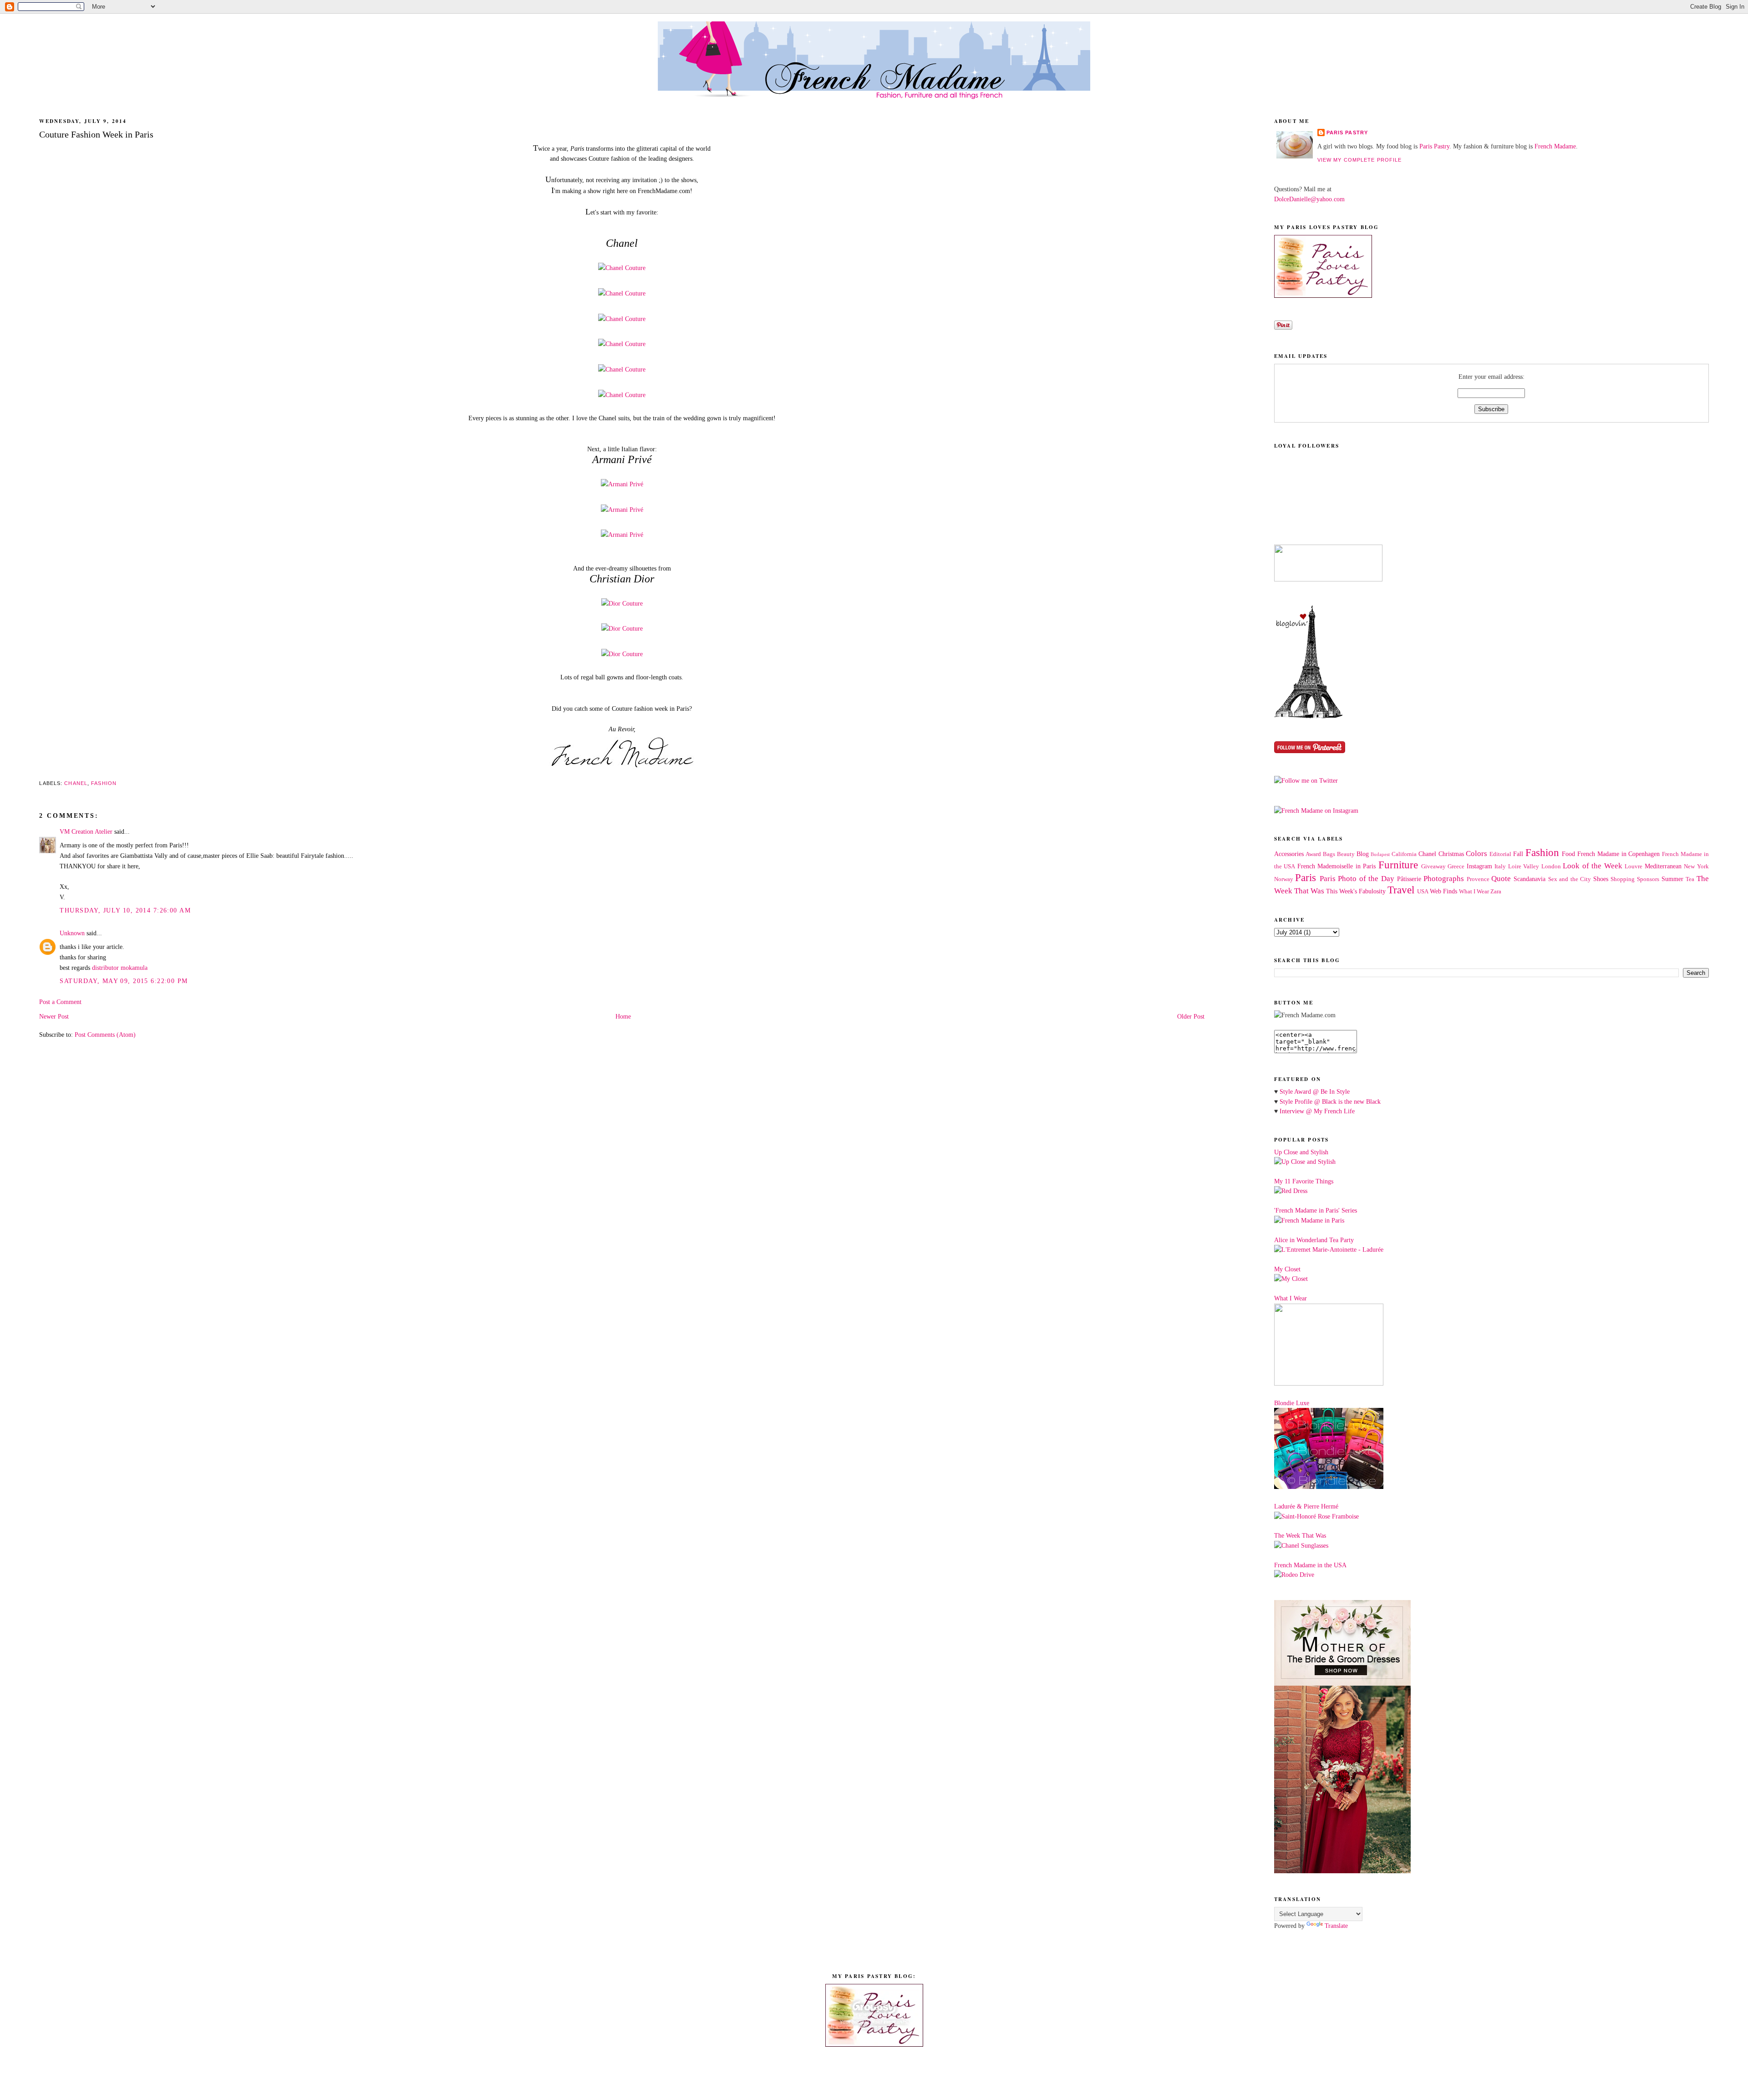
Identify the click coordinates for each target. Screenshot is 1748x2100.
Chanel (76, 783)
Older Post (1191, 1016)
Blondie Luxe (1292, 1403)
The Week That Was (1300, 1535)
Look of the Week (1592, 866)
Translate (1336, 1926)
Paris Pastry (1347, 133)
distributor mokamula (120, 968)
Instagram (1479, 866)
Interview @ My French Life (1317, 1111)
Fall (1518, 854)
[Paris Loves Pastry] (1323, 296)
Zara (1496, 892)
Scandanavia (1529, 879)
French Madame (1555, 146)
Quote (1501, 879)
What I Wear (1474, 892)
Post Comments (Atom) (105, 1035)
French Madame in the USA (1310, 1565)
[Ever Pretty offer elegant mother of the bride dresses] (1342, 1871)
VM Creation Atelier (86, 831)
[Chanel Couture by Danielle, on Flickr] (622, 268)
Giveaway (1433, 867)
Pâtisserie (1409, 879)
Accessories (1289, 854)
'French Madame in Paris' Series (1316, 1210)
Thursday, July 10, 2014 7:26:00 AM (125, 910)
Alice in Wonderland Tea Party (1314, 1240)
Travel (1401, 890)
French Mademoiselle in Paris (1336, 866)
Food (1568, 854)
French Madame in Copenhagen (1618, 854)
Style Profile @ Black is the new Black (1330, 1101)
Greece (1456, 867)
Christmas (1451, 854)
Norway (1284, 879)
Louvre (1634, 867)
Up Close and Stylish (1301, 1152)
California (1404, 854)
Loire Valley (1524, 867)
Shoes (1601, 879)
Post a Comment (60, 1002)
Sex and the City (1570, 879)
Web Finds (1443, 891)
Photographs (1444, 879)
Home (623, 1016)
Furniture (1398, 865)
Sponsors (1648, 879)
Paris (1306, 878)
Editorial (1500, 854)
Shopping (1623, 879)
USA (1423, 892)
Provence (1478, 879)
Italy (1500, 867)
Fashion (104, 783)
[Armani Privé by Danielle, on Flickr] (622, 484)
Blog (1363, 854)
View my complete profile (1360, 160)
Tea (1690, 879)
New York (1696, 867)
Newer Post (54, 1016)
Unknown (72, 933)
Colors (1476, 854)
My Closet (1287, 1269)
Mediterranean (1663, 866)
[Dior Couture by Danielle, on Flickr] (622, 603)
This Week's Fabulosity (1356, 891)
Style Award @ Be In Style (1315, 1091)
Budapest (1380, 854)
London (1551, 867)
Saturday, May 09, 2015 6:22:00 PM (124, 981)
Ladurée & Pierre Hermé (1306, 1506)
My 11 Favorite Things (1304, 1181)
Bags (1329, 854)
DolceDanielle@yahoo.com (1309, 199)
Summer (1672, 879)
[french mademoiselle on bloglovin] (1308, 716)
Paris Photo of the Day (1357, 879)
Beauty (1346, 854)
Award (1313, 854)
